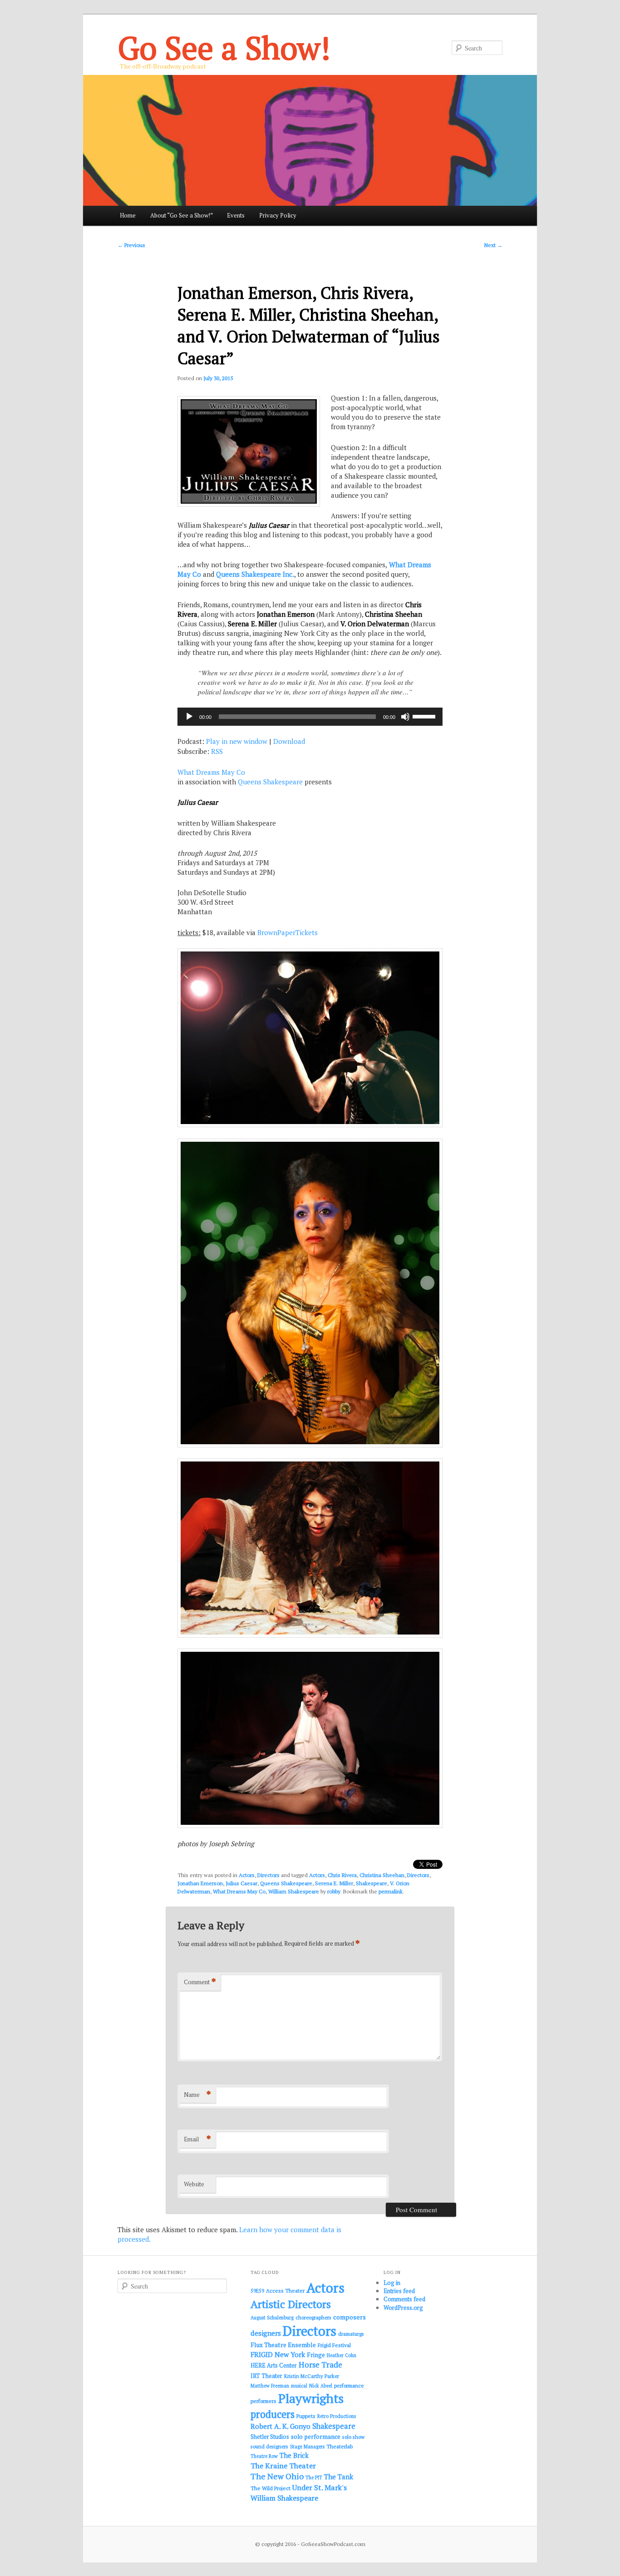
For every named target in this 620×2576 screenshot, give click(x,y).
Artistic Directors (291, 2304)
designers (266, 2333)
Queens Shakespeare (270, 782)
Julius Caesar (241, 1883)
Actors (247, 1875)
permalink (391, 1891)
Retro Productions (337, 2416)
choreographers (313, 2317)
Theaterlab (340, 2446)
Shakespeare (372, 1883)
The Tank (339, 2477)
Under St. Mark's (320, 2487)
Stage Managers (307, 2447)
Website (194, 2184)
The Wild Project (271, 2488)
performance (349, 2385)
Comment (200, 1982)
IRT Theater (266, 2376)
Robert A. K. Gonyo (280, 2426)
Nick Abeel (321, 2386)
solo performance (316, 2437)
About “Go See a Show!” (182, 215)
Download (289, 741)
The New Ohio (277, 2476)
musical (299, 2386)
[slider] (425, 716)
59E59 (257, 2291)
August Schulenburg (272, 2318)
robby (334, 1891)
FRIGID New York (278, 2354)
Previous (131, 245)
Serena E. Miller (334, 1883)
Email (197, 2139)
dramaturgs (351, 2334)
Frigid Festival (334, 2345)
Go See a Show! (224, 47)
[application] (310, 717)
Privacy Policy (278, 215)
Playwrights (311, 2398)
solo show (353, 2437)
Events (236, 215)
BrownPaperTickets (288, 932)
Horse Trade (320, 2365)
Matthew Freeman (270, 2386)
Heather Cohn (342, 2355)
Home (128, 215)
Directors (268, 1875)
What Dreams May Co (211, 772)
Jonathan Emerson (200, 1883)
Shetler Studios (270, 2437)
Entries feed (399, 2291)
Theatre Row (264, 2456)
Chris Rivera (342, 1875)
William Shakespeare (294, 1891)
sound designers (269, 2446)
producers (273, 2414)
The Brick (294, 2455)
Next (493, 245)
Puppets (306, 2416)
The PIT (314, 2477)
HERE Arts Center (274, 2365)
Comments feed (404, 2299)
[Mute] (405, 717)
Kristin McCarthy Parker (312, 2376)
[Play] (189, 717)
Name (197, 2094)
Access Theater (285, 2291)
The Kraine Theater (283, 2466)
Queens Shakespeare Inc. (255, 574)
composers (349, 2317)
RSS (217, 751)
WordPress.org (403, 2308)
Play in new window (237, 741)
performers (263, 2401)
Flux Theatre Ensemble (283, 2345)
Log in (392, 2283)
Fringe (316, 2355)
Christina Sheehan (382, 1875)
